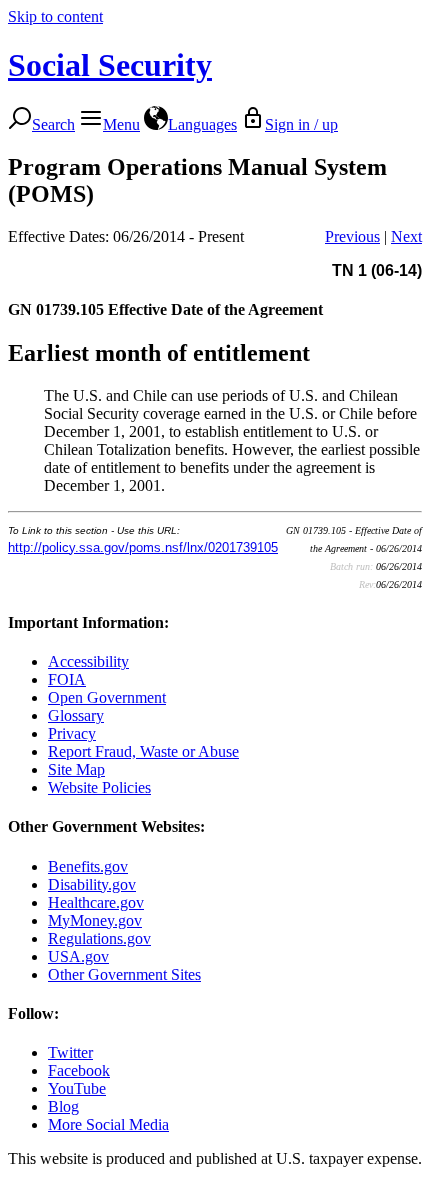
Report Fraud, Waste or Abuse (143, 751)
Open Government (107, 697)
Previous (352, 236)
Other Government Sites (124, 974)
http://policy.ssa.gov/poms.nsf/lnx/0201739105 (143, 547)
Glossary (76, 715)
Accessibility (88, 661)
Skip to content (55, 16)
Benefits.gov (88, 866)
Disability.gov (92, 884)
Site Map (76, 769)
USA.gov (78, 956)
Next (406, 236)
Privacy (72, 733)
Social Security (110, 65)
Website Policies (99, 787)
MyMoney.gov (95, 920)
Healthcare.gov (96, 902)
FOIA (67, 679)
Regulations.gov (99, 938)
